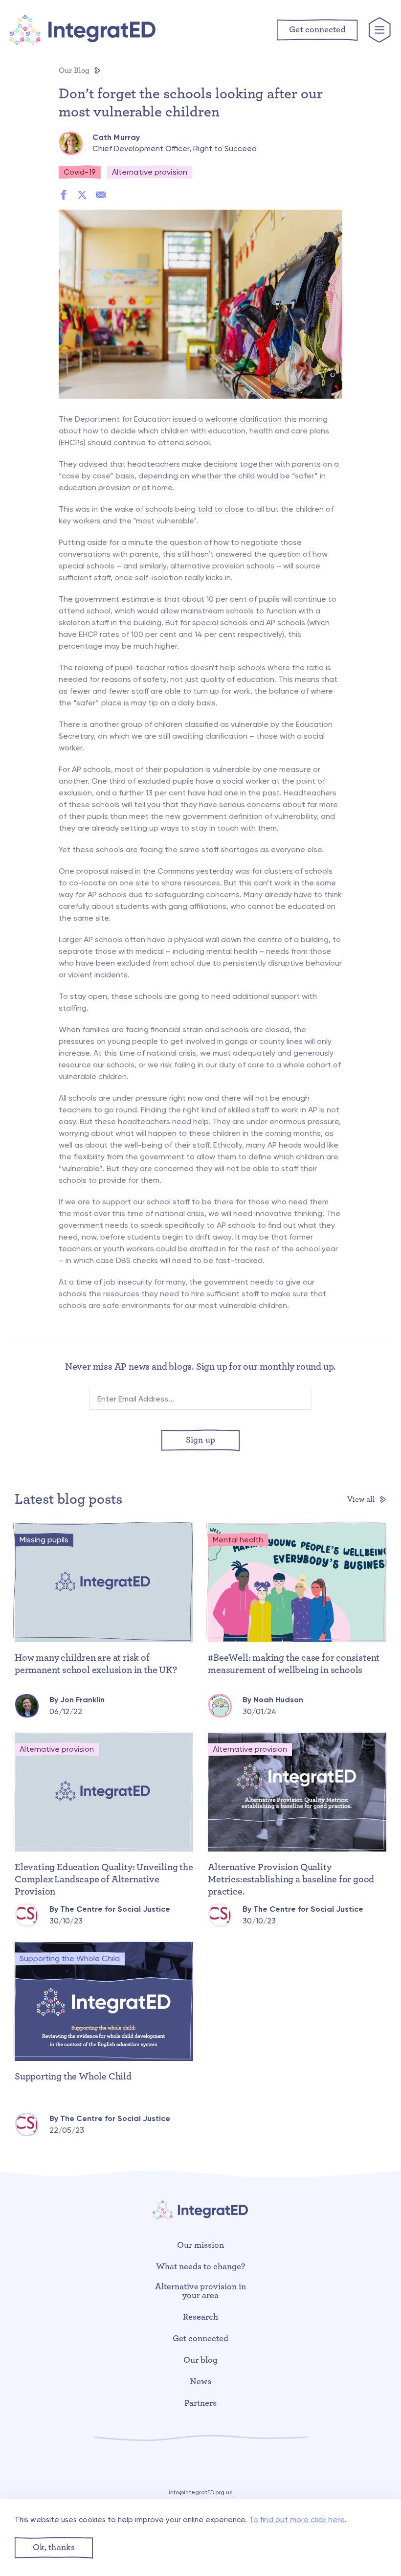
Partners (200, 2403)
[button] (54, 2548)
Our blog (200, 2360)
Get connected (200, 2339)
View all (362, 1499)
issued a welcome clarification (227, 419)
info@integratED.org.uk (200, 2492)
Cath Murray (116, 137)
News (200, 2382)
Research (200, 2317)
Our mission (200, 2245)
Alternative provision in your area (201, 2291)
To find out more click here (297, 2520)
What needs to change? (200, 2267)
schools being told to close (195, 509)
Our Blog (75, 70)
